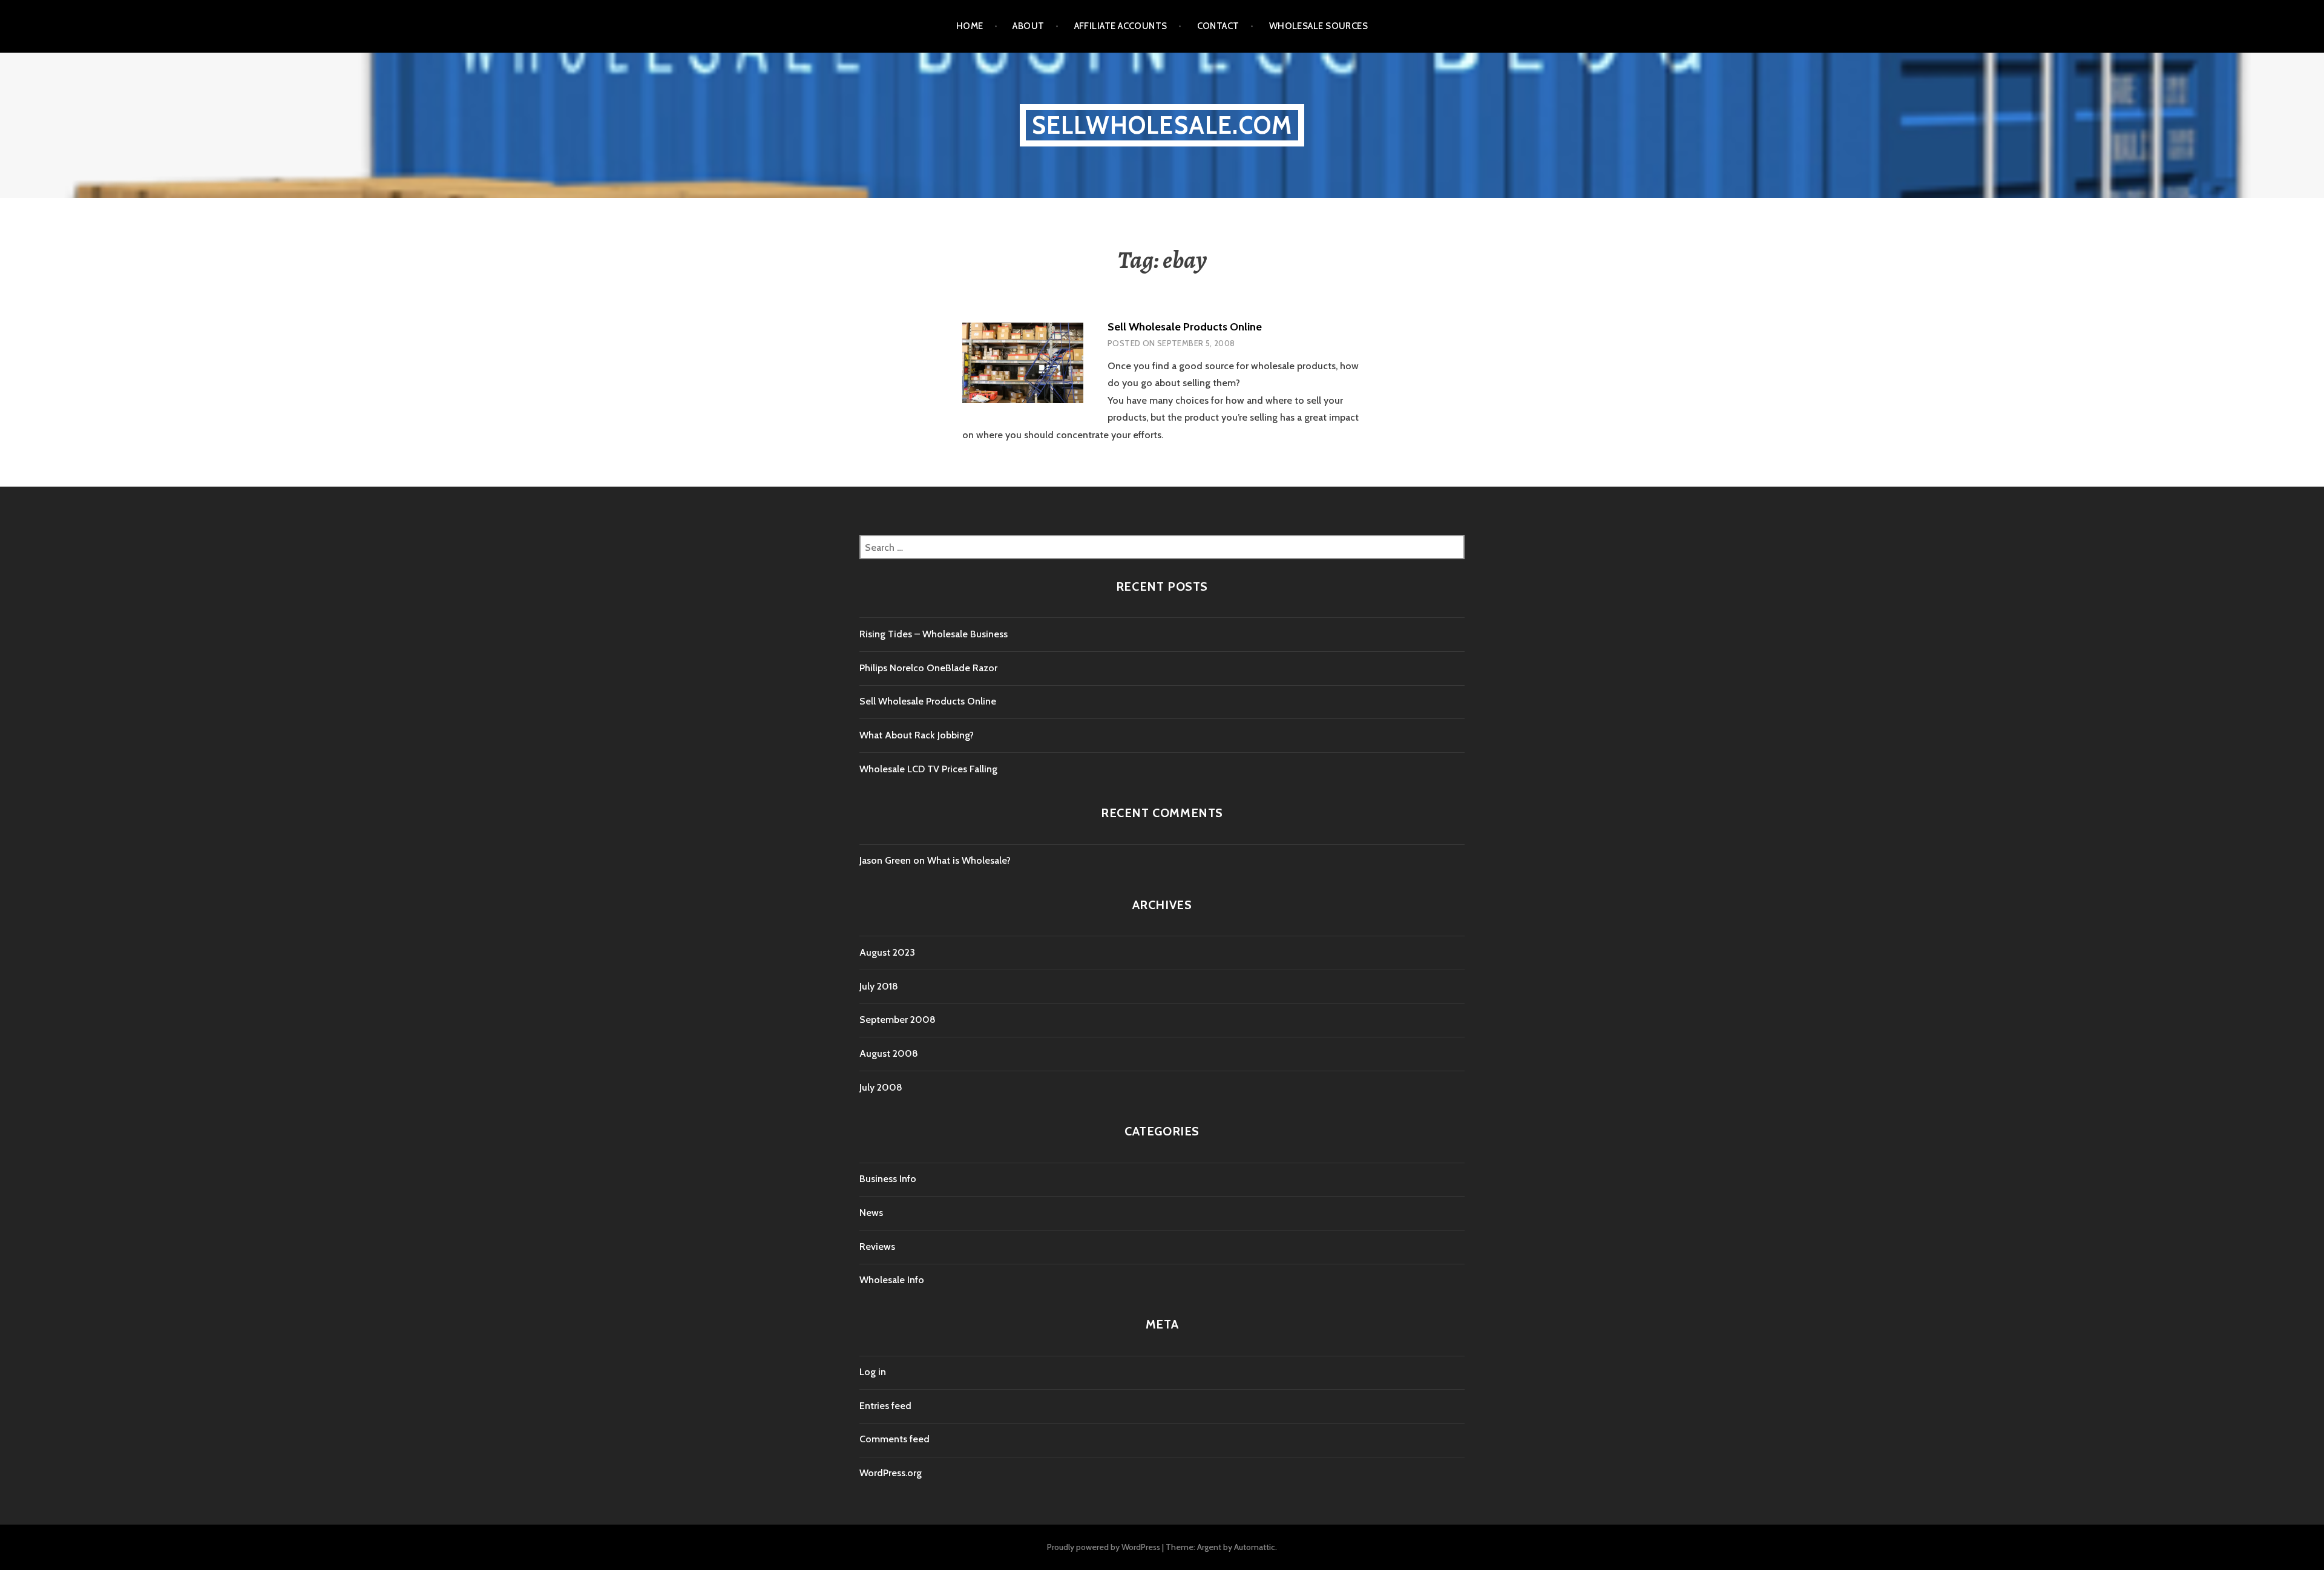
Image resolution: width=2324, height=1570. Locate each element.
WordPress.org (891, 1473)
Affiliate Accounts (1121, 26)
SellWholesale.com (1162, 125)
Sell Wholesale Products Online (1185, 327)
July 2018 (879, 986)
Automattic (1255, 1547)
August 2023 (887, 952)
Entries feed (885, 1406)
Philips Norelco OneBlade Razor (928, 668)
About (1028, 26)
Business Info (888, 1179)
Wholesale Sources (1319, 26)
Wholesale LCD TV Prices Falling (928, 769)
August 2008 (889, 1053)
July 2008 (881, 1087)
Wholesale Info (892, 1280)
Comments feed (894, 1439)
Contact (1218, 26)
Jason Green (885, 860)
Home (970, 26)
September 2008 (898, 1020)
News (871, 1213)
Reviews (877, 1246)
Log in (873, 1372)
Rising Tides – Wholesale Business (934, 634)
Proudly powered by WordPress (1104, 1547)
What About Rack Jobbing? (917, 735)
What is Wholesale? (969, 860)
